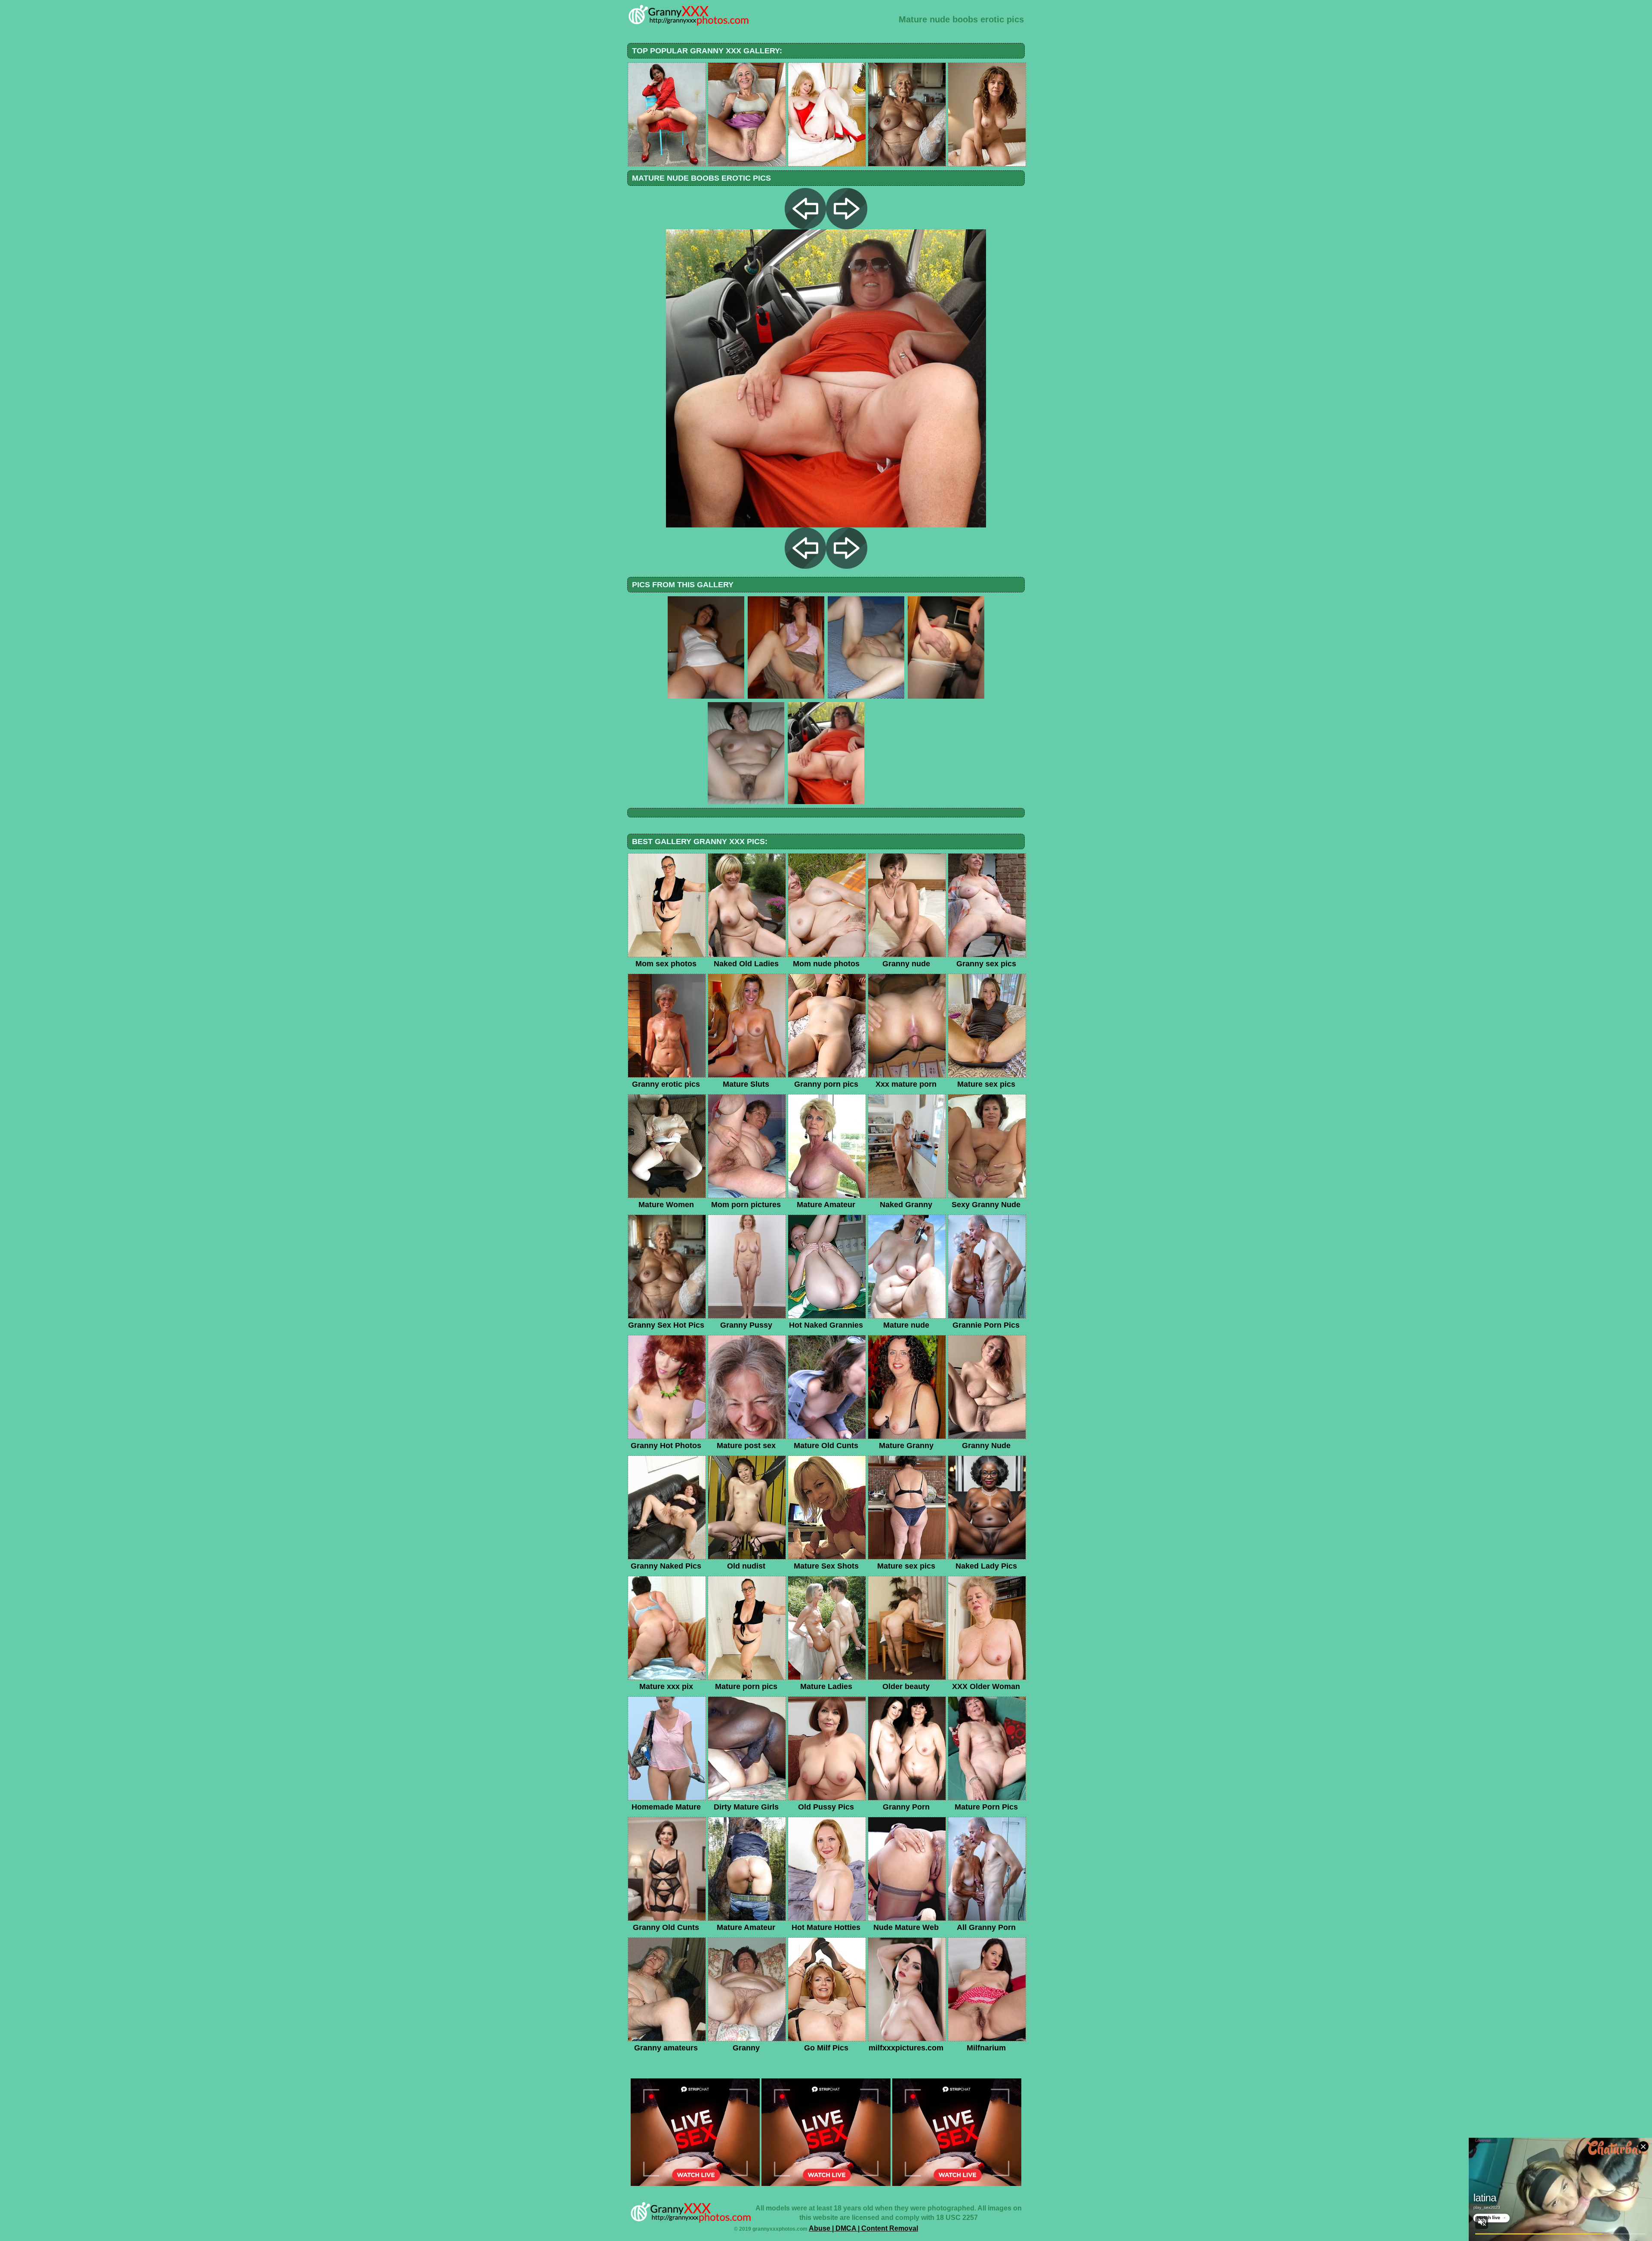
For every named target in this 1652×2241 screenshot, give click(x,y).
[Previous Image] (805, 227)
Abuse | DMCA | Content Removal (863, 2228)
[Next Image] (847, 227)
